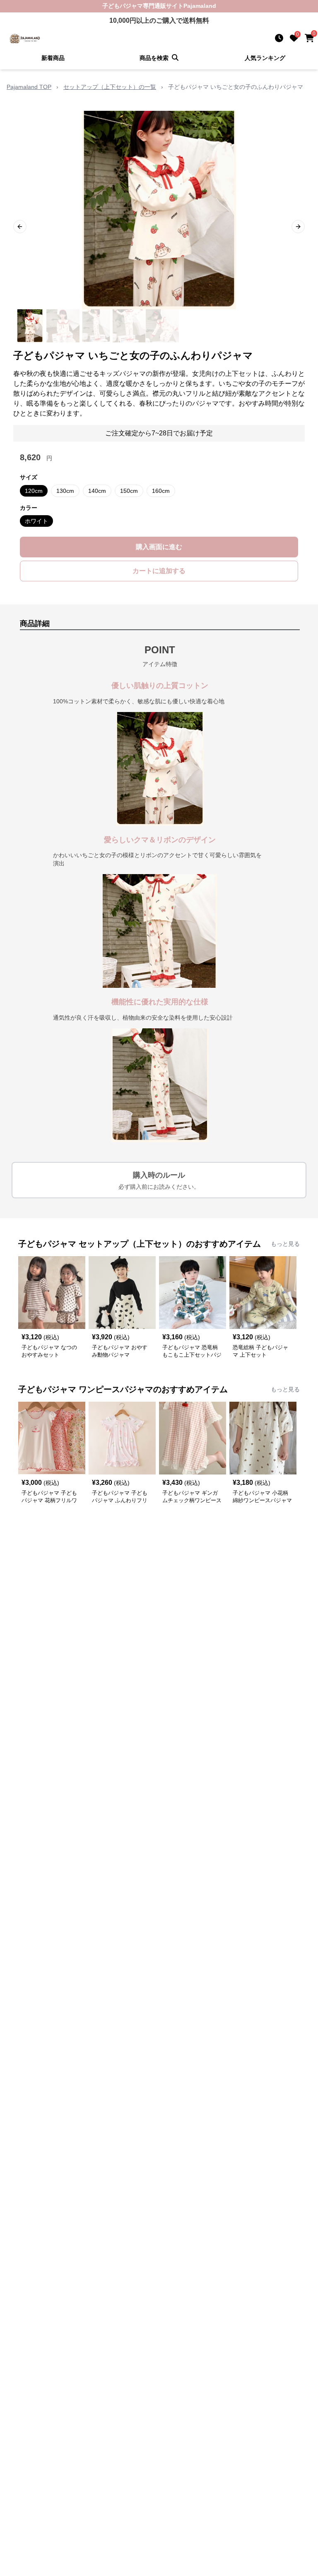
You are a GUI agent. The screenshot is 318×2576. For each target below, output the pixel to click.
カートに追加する (159, 571)
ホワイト (36, 521)
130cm (65, 491)
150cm (129, 491)
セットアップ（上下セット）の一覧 (110, 87)
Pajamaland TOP (29, 87)
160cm (161, 491)
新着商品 (53, 58)
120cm (34, 491)
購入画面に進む (159, 547)
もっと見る (285, 1244)
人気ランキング (265, 58)
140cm (97, 491)
